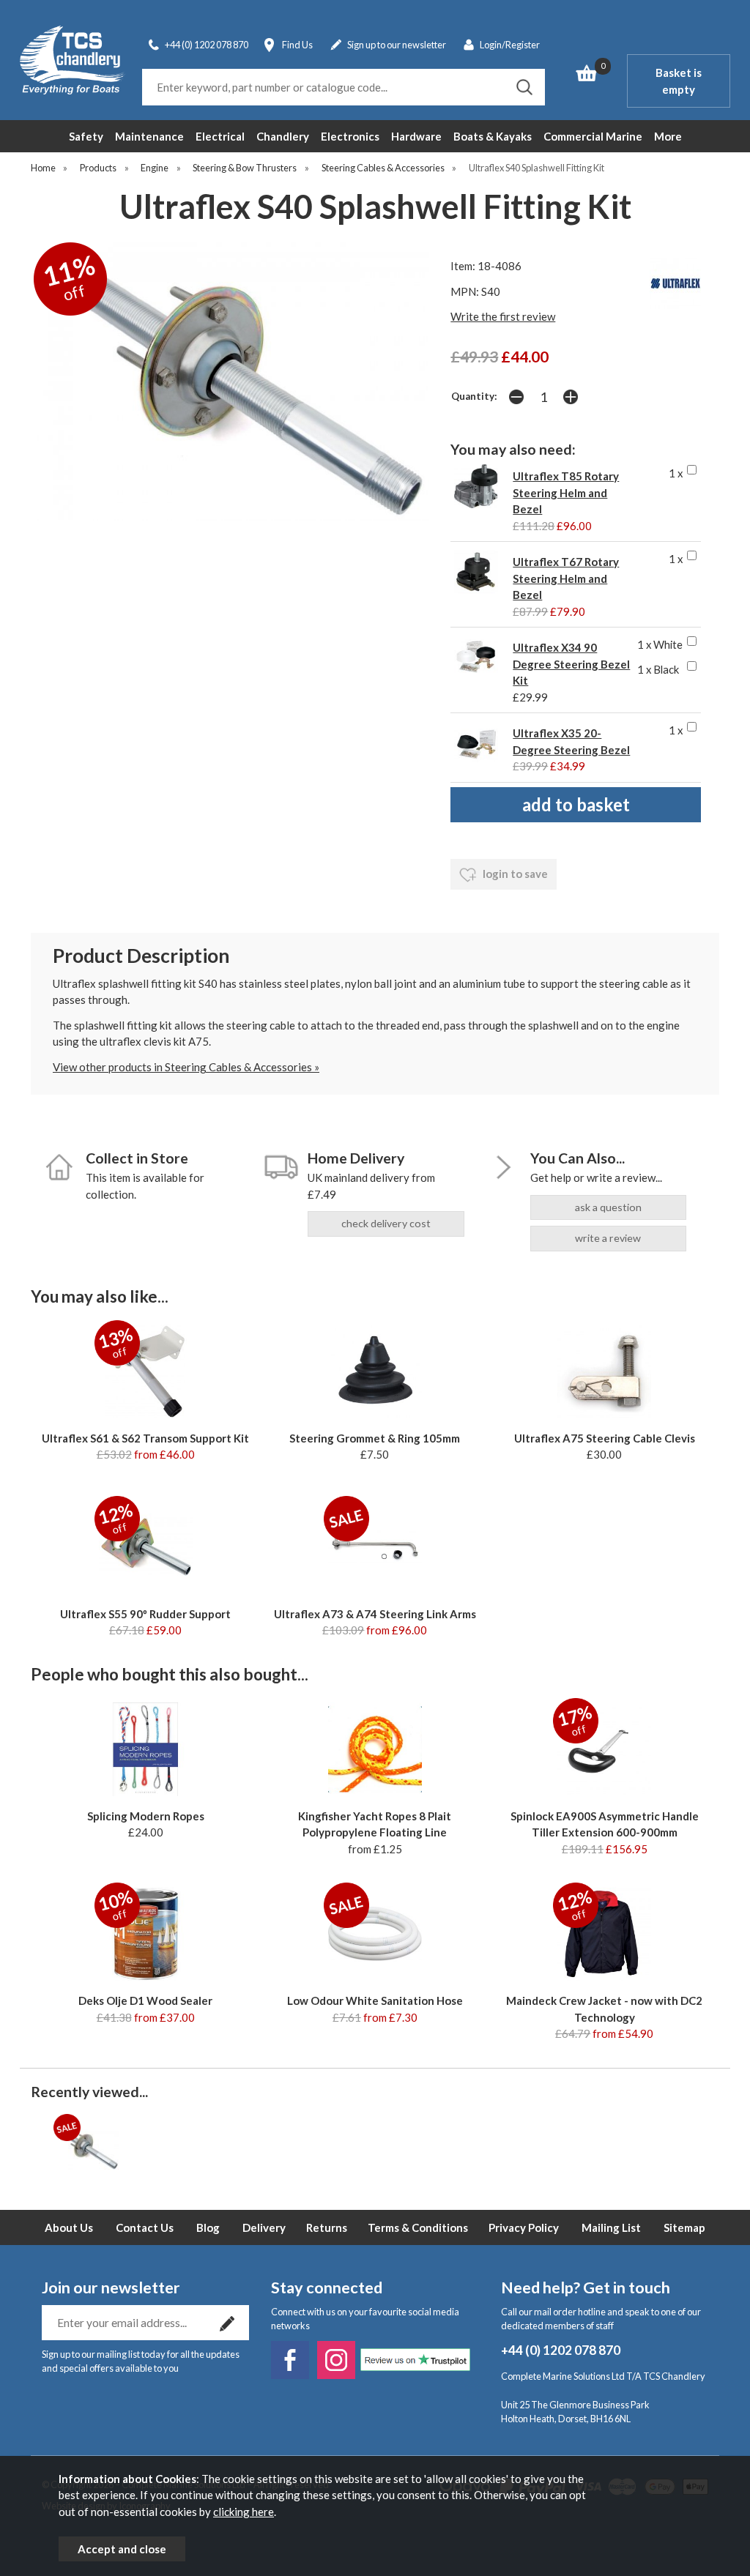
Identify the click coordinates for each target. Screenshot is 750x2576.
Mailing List (611, 2227)
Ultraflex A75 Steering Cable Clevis (605, 1438)
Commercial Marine (593, 136)
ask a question (608, 1207)
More (668, 136)
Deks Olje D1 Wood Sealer (145, 2000)
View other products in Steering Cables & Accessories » (186, 1067)
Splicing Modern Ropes (146, 1816)
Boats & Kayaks (493, 136)
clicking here (244, 2512)
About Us (69, 2227)
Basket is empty (679, 81)
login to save (514, 874)
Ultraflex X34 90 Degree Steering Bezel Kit (571, 664)
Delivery (264, 2227)
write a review (608, 1238)
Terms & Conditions (418, 2227)
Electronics (350, 136)
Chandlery (283, 136)
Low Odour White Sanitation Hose (375, 2000)
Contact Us (145, 2227)
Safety (86, 136)
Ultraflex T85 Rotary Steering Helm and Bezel (566, 492)
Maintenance (149, 136)
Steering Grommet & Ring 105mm (375, 1438)
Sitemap (684, 2227)
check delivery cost (386, 1223)
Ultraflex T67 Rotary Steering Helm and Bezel (566, 578)
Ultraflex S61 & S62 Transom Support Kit (145, 1438)
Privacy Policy (524, 2227)
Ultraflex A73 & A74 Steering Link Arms (375, 1614)
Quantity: (474, 396)
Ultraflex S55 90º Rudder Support (145, 1614)
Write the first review (503, 316)
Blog (208, 2227)
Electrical (220, 136)
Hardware (416, 136)
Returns (327, 2227)
